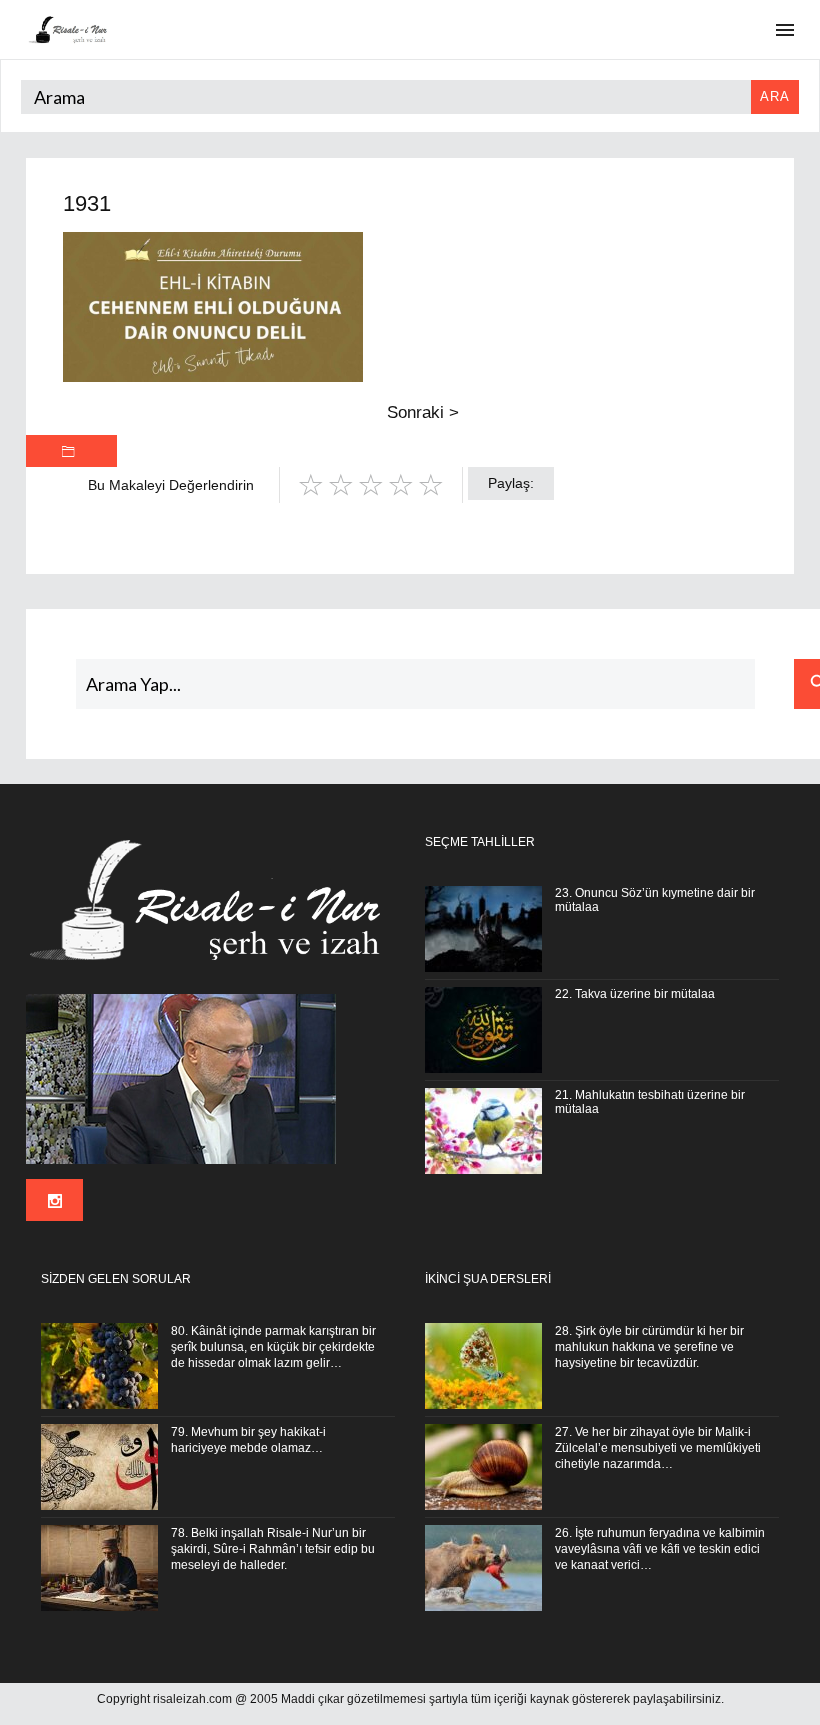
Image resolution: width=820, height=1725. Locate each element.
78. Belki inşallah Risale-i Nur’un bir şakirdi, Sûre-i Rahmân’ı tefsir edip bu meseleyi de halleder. (273, 1549)
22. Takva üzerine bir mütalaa (635, 994)
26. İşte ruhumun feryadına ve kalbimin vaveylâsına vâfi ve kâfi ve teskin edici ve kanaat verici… (660, 1549)
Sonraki (423, 412)
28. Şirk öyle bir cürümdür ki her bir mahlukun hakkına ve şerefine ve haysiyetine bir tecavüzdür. (649, 1347)
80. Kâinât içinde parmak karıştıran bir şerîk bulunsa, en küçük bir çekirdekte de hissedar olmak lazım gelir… (273, 1347)
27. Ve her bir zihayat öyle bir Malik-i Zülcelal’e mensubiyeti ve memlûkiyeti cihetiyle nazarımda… (658, 1448)
